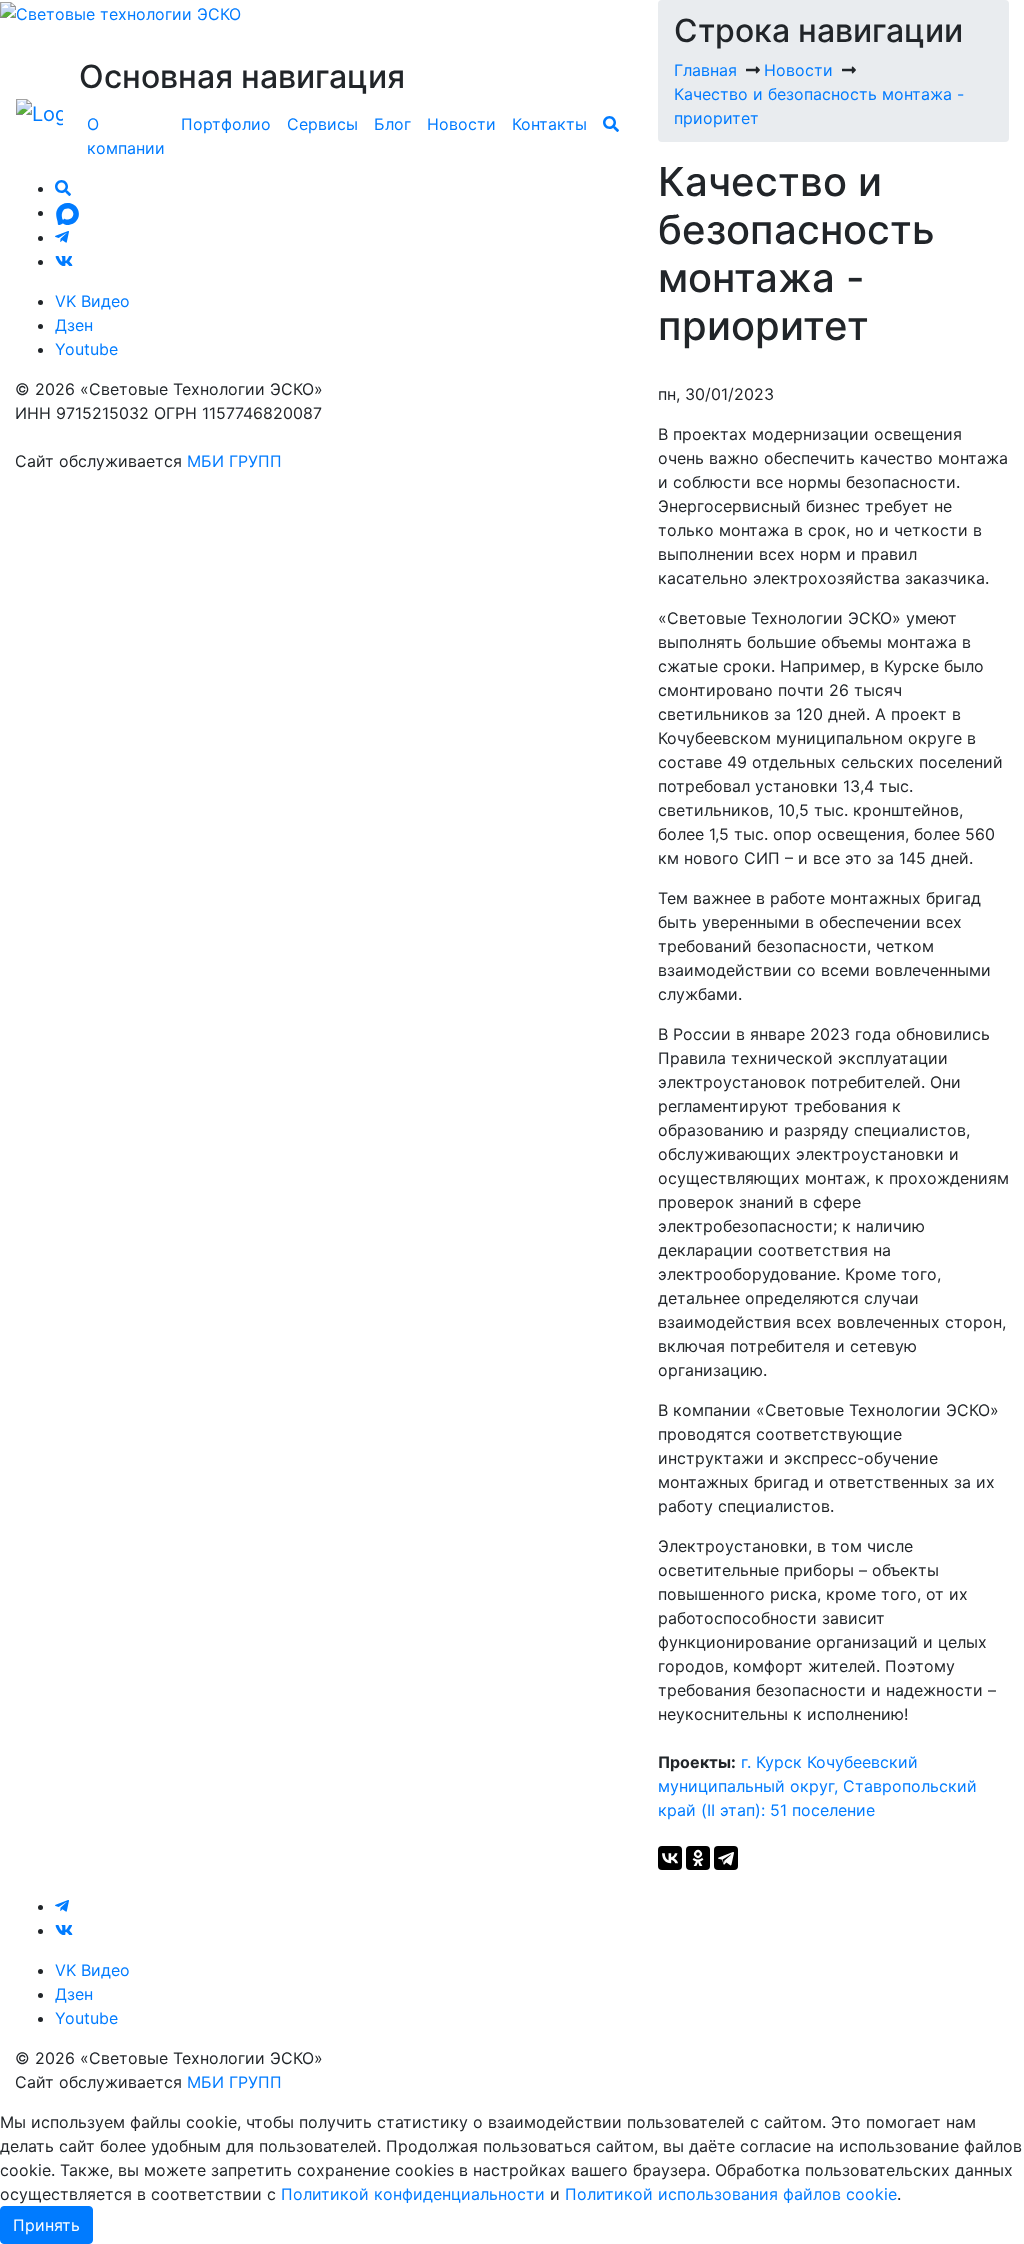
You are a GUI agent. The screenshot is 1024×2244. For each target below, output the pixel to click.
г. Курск (771, 1762)
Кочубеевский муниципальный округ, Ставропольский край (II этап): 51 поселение (817, 1786)
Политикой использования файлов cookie (731, 2194)
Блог (392, 124)
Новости (461, 124)
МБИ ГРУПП (234, 461)
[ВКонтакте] (670, 1858)
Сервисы (322, 124)
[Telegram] (726, 1858)
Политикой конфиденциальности (413, 2194)
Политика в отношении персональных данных (197, 437)
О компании (126, 136)
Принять (46, 2225)
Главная (705, 70)
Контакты (549, 124)
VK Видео (92, 301)
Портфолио (226, 124)
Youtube (86, 349)
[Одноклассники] (698, 1858)
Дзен (74, 325)
